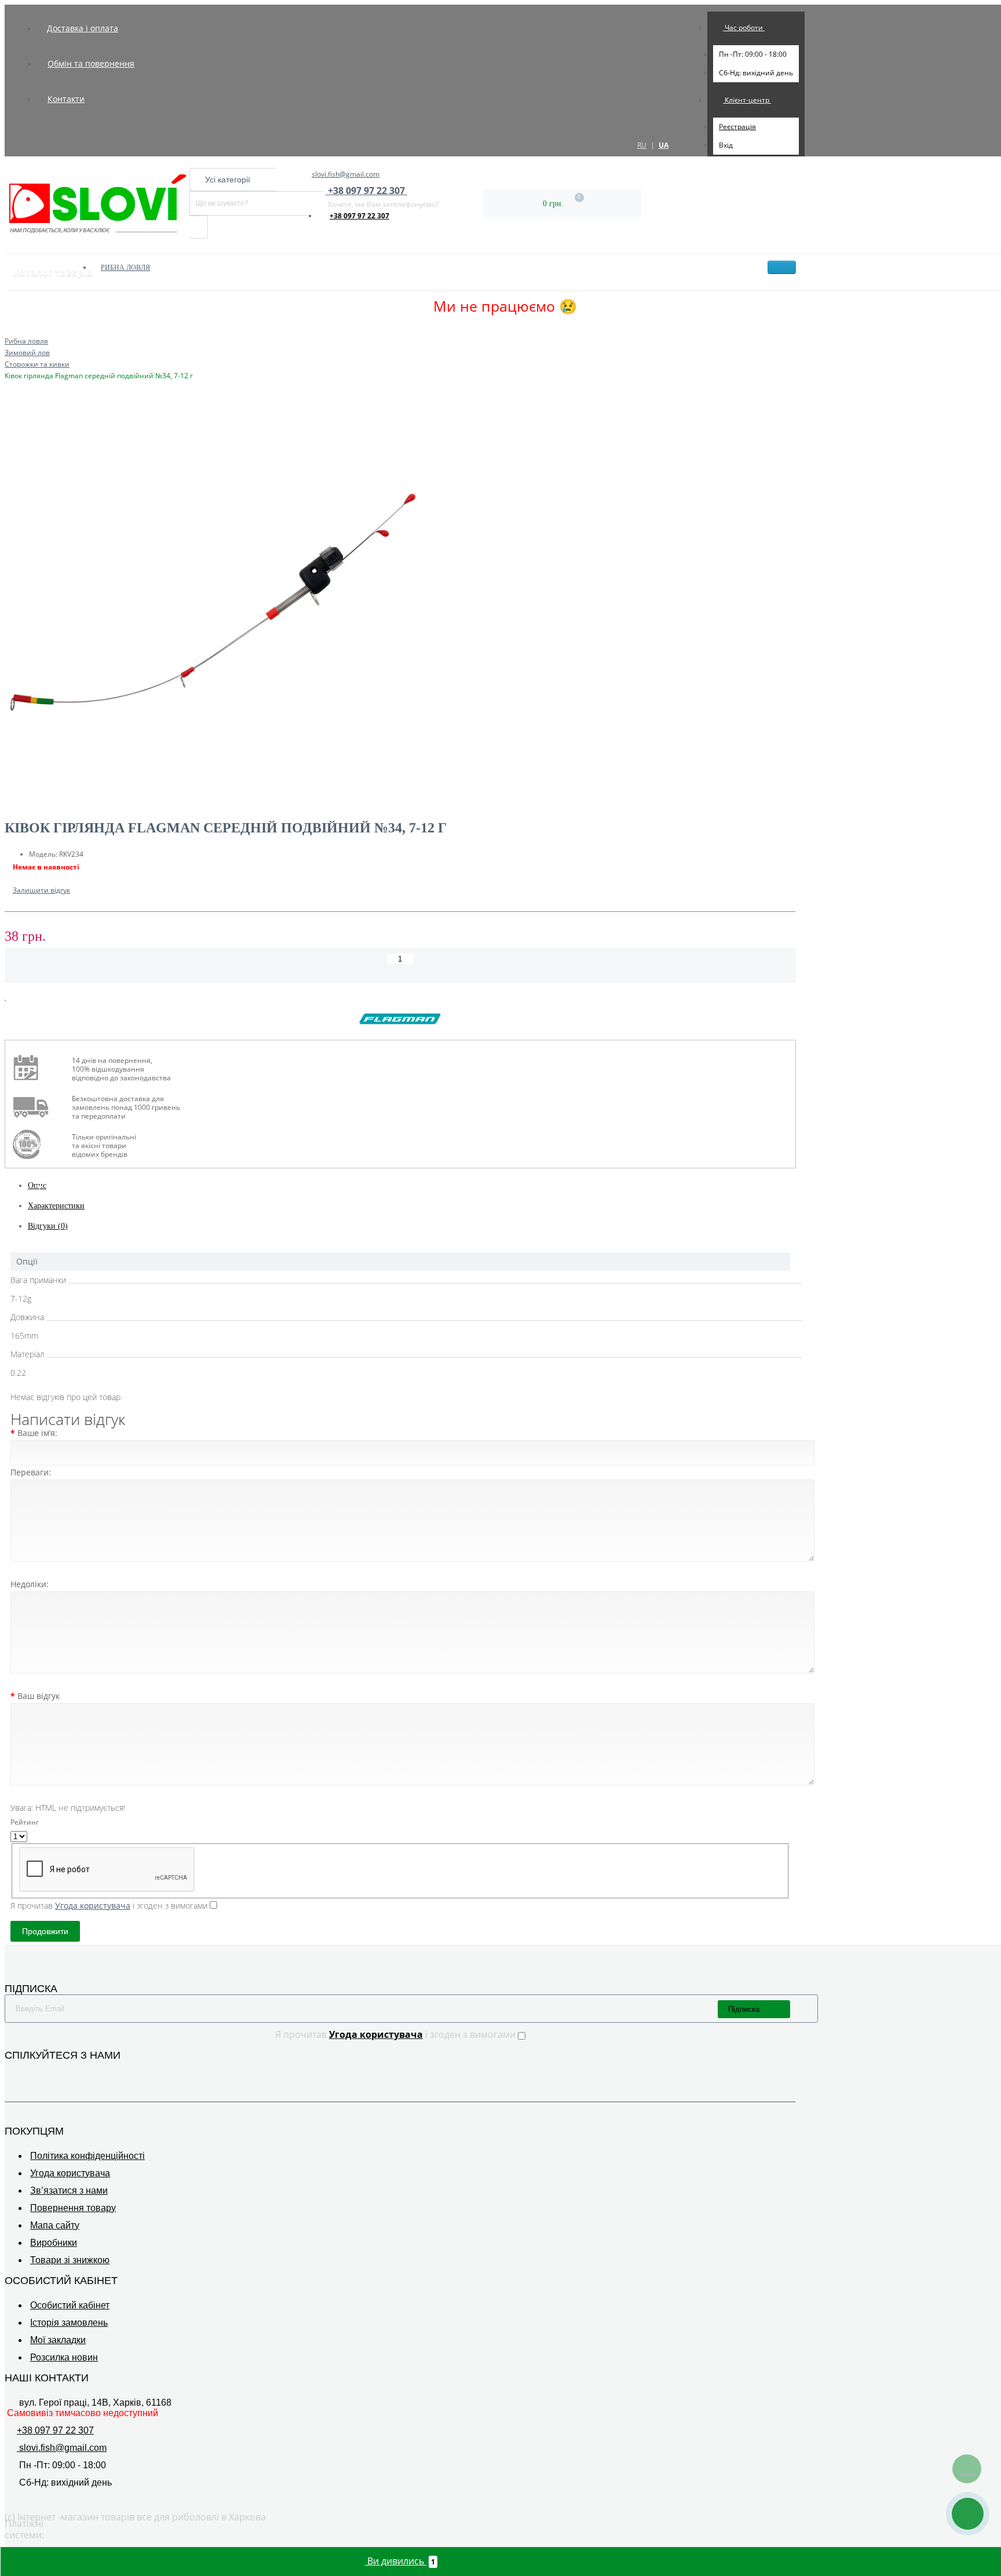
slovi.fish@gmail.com (346, 174)
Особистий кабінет (70, 2305)
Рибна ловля (125, 268)
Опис (37, 1185)
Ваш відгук (39, 1696)
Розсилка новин (64, 2357)
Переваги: (31, 1472)
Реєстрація (737, 127)
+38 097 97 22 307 (359, 216)
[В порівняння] (16, 997)
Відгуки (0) (48, 1226)
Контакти (66, 99)
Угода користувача (70, 2173)
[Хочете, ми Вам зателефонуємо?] (968, 2514)
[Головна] (8, 329)
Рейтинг (25, 1822)
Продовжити (45, 1931)
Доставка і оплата (83, 28)
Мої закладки (58, 2340)
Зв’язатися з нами (69, 2190)
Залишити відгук (41, 890)
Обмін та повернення (91, 63)
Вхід (726, 145)
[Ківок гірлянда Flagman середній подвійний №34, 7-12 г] (400, 605)
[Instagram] (28, 2073)
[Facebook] (12, 2073)
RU (642, 145)
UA (664, 145)
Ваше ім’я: (37, 1433)
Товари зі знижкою (70, 2260)
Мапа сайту (55, 2225)
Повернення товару (73, 2208)
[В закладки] (6, 997)
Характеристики (56, 1206)
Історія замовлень (69, 2323)
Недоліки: (30, 1584)
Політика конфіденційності (87, 2156)
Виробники (54, 2243)
